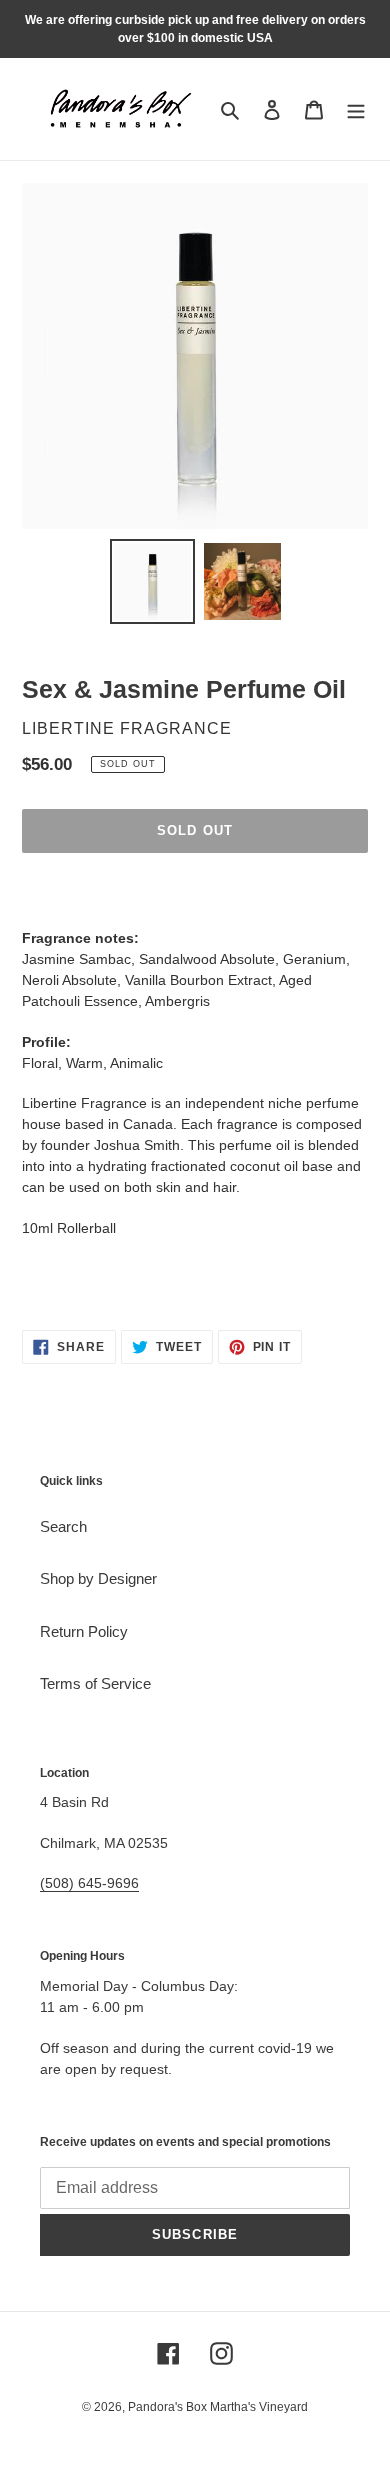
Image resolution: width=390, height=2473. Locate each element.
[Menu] (356, 109)
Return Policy (84, 1631)
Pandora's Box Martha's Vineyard (218, 2407)
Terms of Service (95, 1683)
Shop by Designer (98, 1578)
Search (63, 1526)
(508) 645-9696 (89, 1883)
